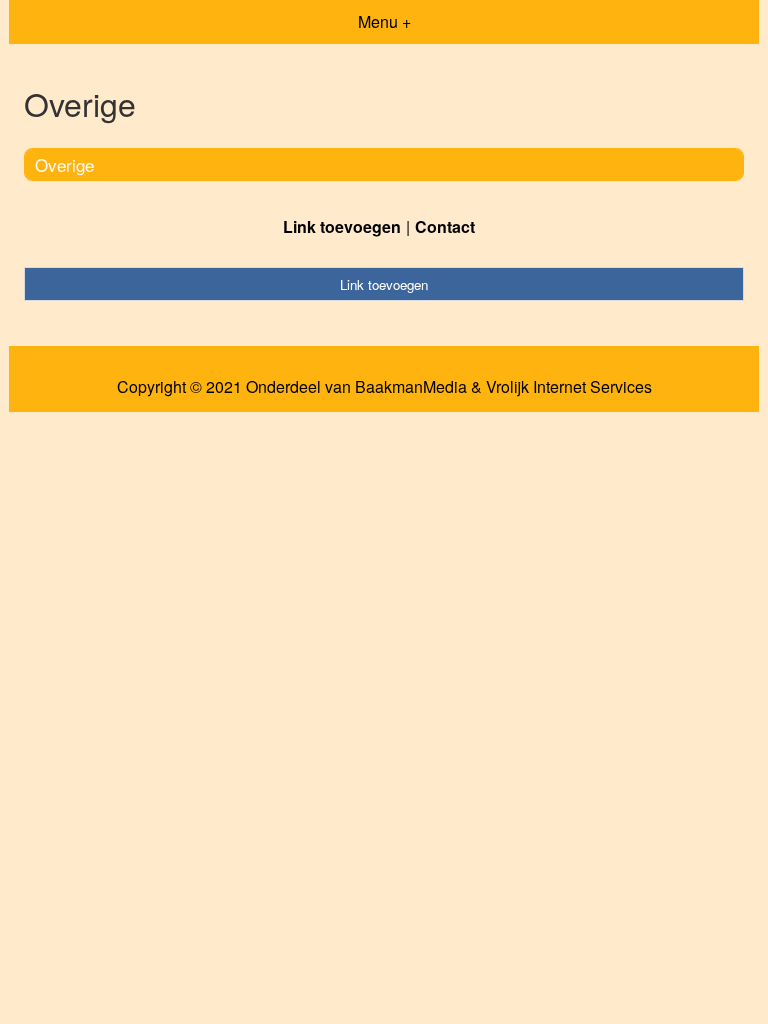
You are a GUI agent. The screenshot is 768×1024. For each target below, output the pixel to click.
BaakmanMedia (411, 387)
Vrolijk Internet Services (569, 387)
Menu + (384, 21)
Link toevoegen (342, 226)
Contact (445, 226)
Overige (64, 164)
